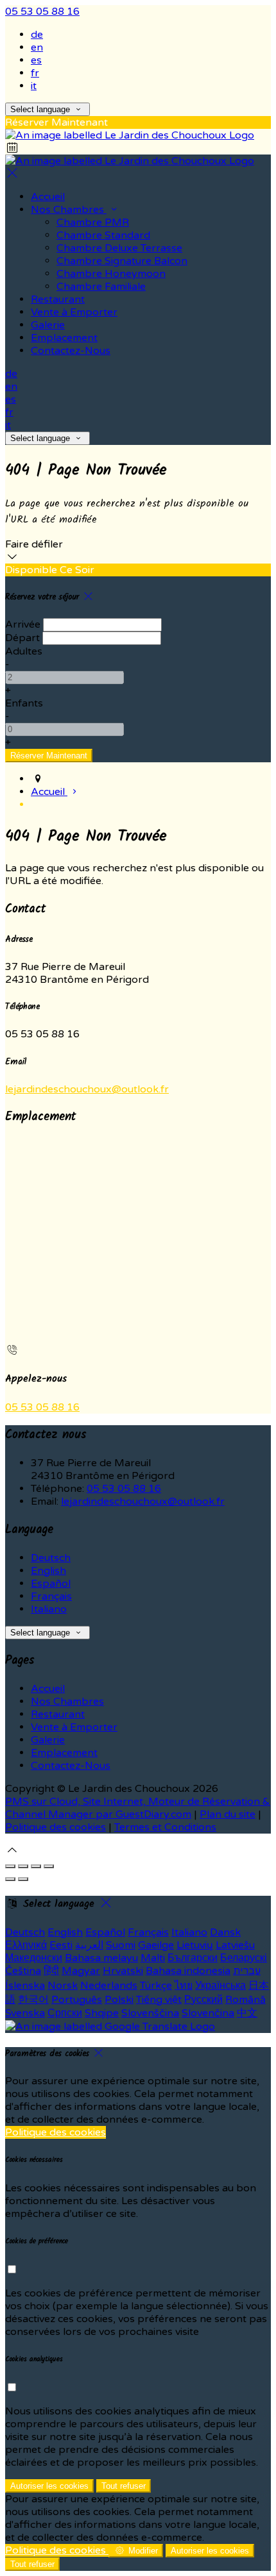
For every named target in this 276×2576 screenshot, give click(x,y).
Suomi (121, 1945)
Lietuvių (195, 1945)
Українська (220, 1986)
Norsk (63, 1986)
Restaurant (58, 1714)
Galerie (48, 1740)
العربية (89, 1945)
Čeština (23, 1971)
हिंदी (51, 1971)
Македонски (34, 1958)
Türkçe (156, 1986)
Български (193, 1958)
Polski (119, 2000)
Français (51, 1596)
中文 (247, 2013)
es (36, 60)
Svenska (25, 2013)
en (37, 47)
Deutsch (51, 1558)
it (34, 86)
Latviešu (235, 1945)
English (48, 1571)
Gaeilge (156, 1945)
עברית (247, 1971)
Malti (153, 1958)
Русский (203, 2000)
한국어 (33, 2000)
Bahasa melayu (101, 1958)
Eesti (61, 1945)
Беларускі (244, 1958)
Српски (65, 2013)
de (37, 35)
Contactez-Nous (71, 1766)
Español (51, 1584)
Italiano (49, 1609)
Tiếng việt (159, 2000)
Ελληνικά (26, 1945)
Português (77, 2000)
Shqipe (102, 2013)
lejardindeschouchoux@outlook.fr (87, 1089)
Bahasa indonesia (188, 1971)
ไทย (184, 1986)
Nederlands (109, 1986)
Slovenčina (208, 2013)
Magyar (81, 1971)
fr (35, 73)
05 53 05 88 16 (42, 12)
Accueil (48, 1689)
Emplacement (64, 1753)
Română (246, 2000)
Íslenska (25, 1986)
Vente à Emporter (74, 1727)
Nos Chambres (67, 1702)
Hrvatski (123, 1971)
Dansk (225, 1932)
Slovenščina (150, 2013)
